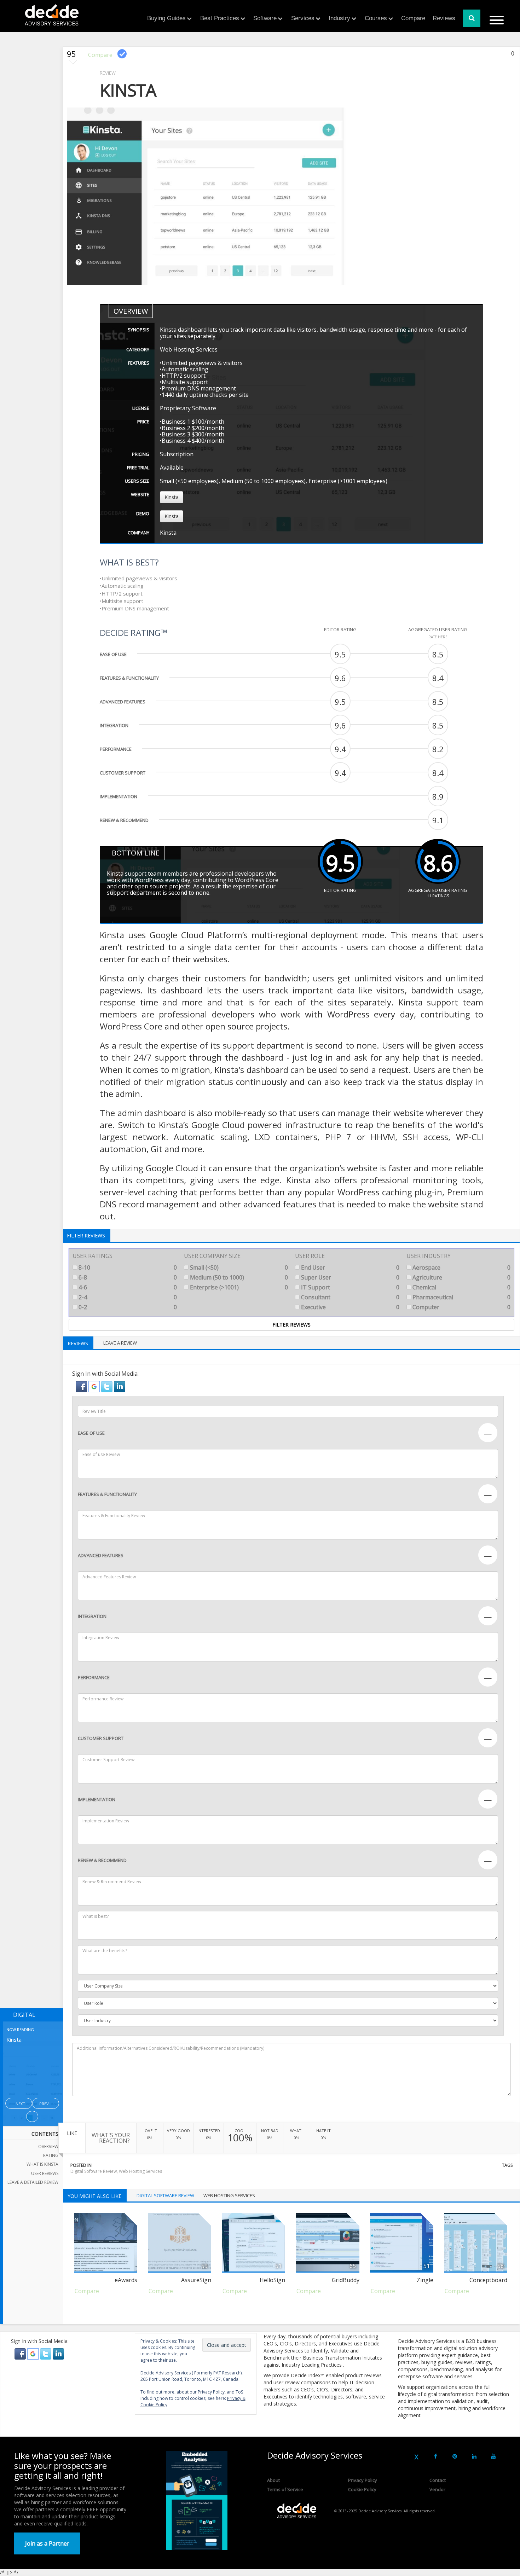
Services (303, 18)
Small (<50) (238, 1267)
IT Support (349, 1287)
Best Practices (220, 18)
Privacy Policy (363, 2480)
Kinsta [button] (172, 497)
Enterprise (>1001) (238, 1287)
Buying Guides (166, 18)
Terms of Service (285, 2489)
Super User (349, 1277)
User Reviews (45, 2173)
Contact (438, 2480)
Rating (51, 2155)
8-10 (127, 1267)
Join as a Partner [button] (47, 2543)
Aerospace (461, 1267)
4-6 (127, 1287)
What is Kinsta (42, 2164)
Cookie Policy (362, 2489)
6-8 (127, 1277)
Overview (48, 2146)
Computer (461, 1307)
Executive (349, 1307)
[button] (82, 1386)
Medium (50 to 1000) (238, 1277)
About (273, 2480)
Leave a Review (120, 1343)
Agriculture (461, 1277)
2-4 (127, 1297)
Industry (339, 18)
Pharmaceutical (461, 1297)
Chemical (461, 1287)
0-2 (127, 1307)
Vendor (437, 2489)
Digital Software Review (94, 2171)
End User (349, 1267)
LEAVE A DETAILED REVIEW (33, 2182)
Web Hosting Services (140, 2171)
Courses (376, 18)
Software (265, 18)
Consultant (349, 1297)
